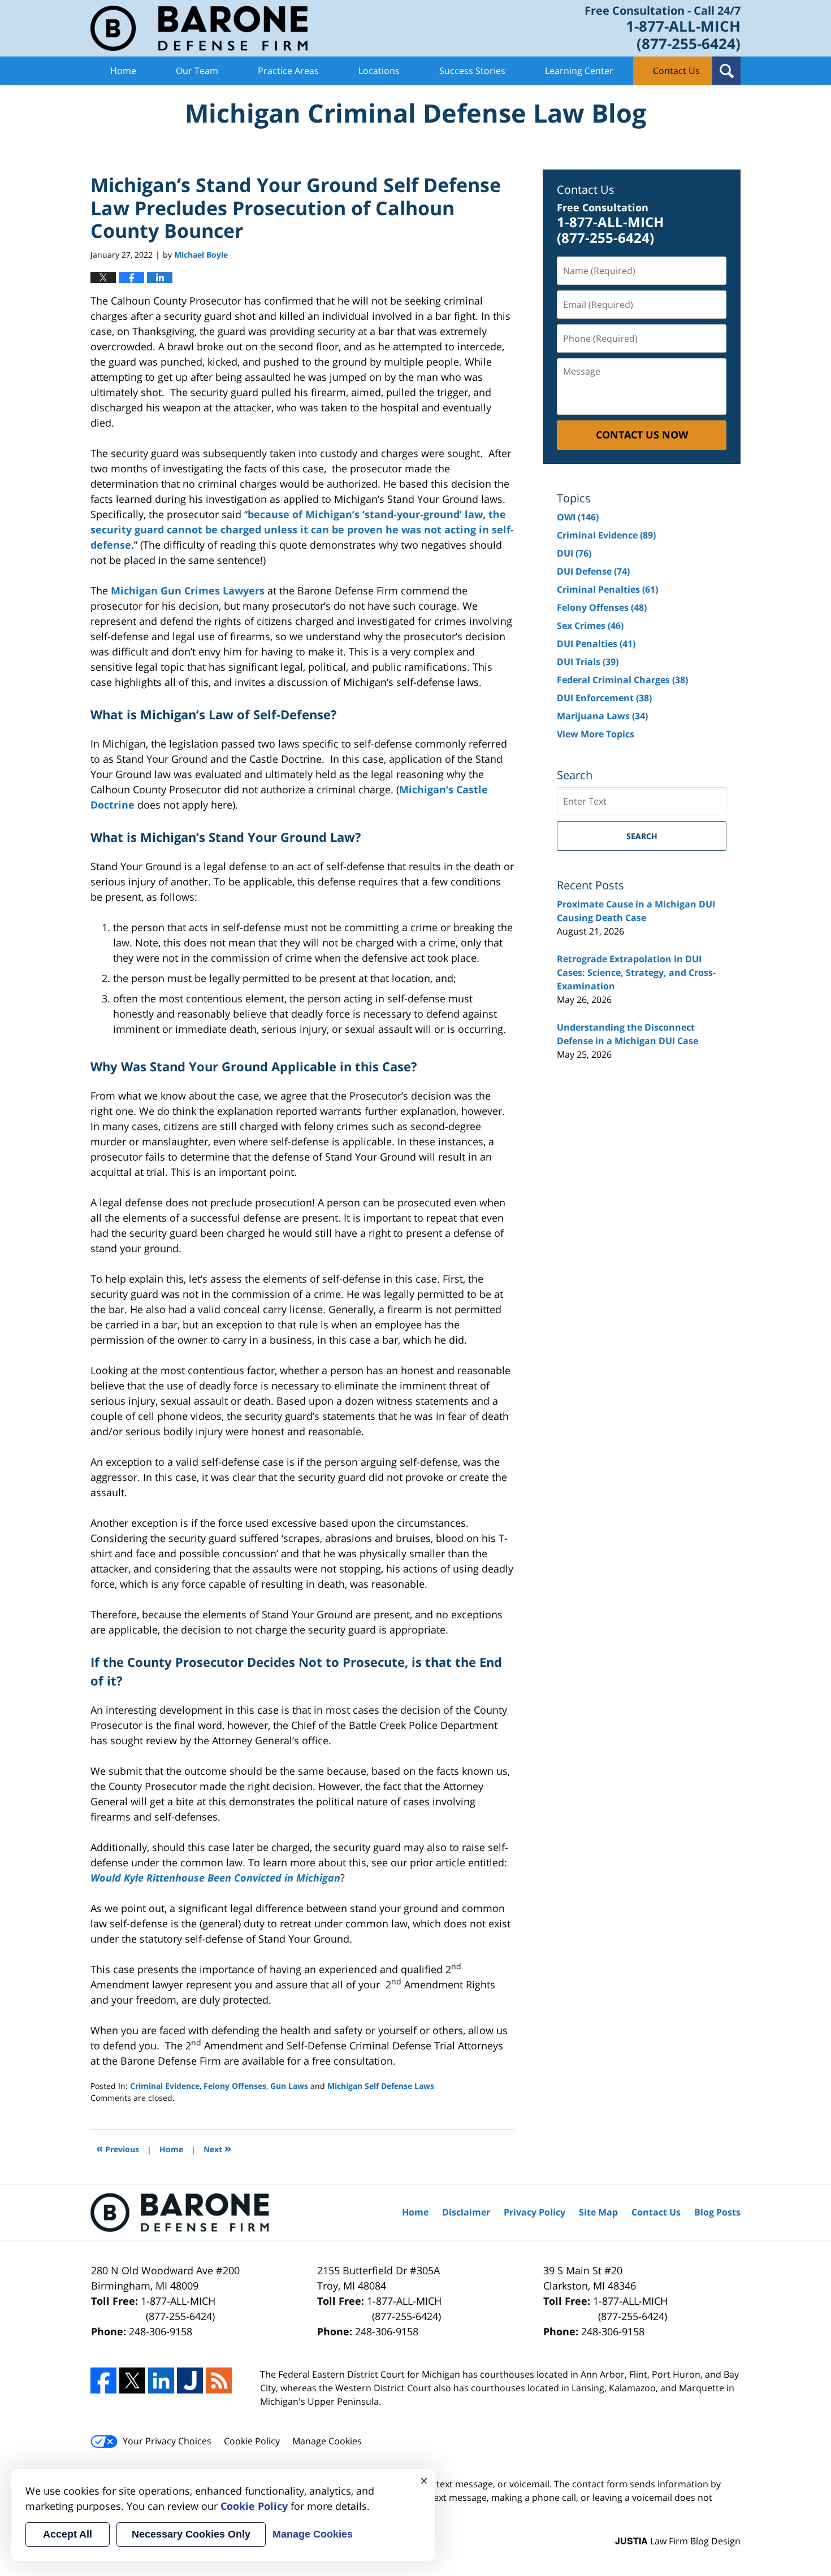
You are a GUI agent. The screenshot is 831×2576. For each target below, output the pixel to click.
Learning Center (579, 71)
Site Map (598, 2212)
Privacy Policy (534, 2212)
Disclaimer (466, 2212)
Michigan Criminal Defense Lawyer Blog (199, 28)
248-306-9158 (161, 2331)
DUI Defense (593, 571)
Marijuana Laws (602, 716)
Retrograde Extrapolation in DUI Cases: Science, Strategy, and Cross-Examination (636, 972)
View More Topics (596, 734)
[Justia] (190, 2380)
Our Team (197, 71)
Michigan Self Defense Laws (381, 2086)
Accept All (68, 2534)
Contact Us (676, 71)
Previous (118, 2148)
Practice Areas (288, 71)
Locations (379, 71)
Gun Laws (289, 2086)
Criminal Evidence (165, 2086)
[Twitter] (132, 2380)
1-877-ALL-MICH (178, 2308)
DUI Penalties (596, 644)
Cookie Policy (252, 2441)
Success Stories (472, 71)
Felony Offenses (235, 2086)
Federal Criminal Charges (622, 680)
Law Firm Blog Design (678, 2541)
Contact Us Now (642, 435)
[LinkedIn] (161, 2380)
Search (642, 836)
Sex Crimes (590, 625)
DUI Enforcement (604, 698)
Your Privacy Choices (167, 2441)
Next (217, 2148)
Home (123, 71)
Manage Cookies (327, 2441)
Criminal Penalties (607, 589)
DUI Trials (588, 662)
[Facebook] (103, 2380)
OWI (578, 517)
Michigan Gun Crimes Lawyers (188, 590)
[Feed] (219, 2380)
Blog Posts (717, 2212)
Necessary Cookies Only (191, 2534)
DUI (574, 553)
